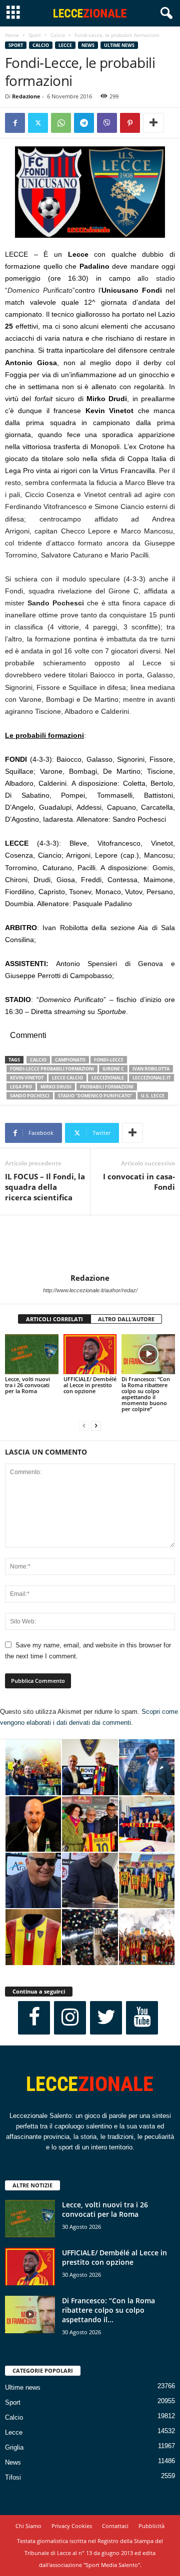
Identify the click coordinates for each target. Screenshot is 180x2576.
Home (12, 35)
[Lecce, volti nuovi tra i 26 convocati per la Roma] (32, 1354)
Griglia (14, 2447)
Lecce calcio (67, 1078)
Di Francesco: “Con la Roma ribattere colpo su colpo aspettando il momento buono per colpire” (146, 1394)
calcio (38, 1060)
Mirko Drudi (56, 1087)
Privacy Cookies (72, 2526)
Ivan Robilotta (151, 1069)
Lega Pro (21, 1087)
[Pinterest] (130, 123)
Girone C (113, 1069)
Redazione (26, 96)
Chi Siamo (28, 2526)
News (88, 45)
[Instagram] (70, 2018)
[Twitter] (38, 123)
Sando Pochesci (30, 1096)
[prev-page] (84, 1426)
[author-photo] (90, 1244)
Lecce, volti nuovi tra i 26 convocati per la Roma (27, 1385)
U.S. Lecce (153, 1096)
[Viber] (107, 123)
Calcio (58, 35)
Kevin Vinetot (27, 1078)
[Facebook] (15, 123)
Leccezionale (108, 1078)
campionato (70, 1060)
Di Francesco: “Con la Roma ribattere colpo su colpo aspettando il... (108, 2310)
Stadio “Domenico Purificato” (95, 1096)
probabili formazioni (107, 1087)
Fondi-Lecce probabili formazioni (52, 1069)
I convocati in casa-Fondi (139, 1182)
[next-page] (96, 1426)
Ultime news (119, 45)
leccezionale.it (151, 1078)
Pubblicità (151, 2526)
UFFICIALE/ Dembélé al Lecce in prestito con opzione (90, 1385)
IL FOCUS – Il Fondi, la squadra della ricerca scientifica (45, 1187)
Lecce (65, 45)
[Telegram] (84, 123)
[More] (153, 123)
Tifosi (13, 2477)
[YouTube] (142, 2018)
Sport (35, 35)
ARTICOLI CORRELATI (54, 1319)
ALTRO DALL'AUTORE (126, 1319)
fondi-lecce (109, 1060)
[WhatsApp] (61, 123)
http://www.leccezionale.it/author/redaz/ (90, 1290)
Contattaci (115, 2526)
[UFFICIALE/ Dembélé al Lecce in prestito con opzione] (90, 1354)
